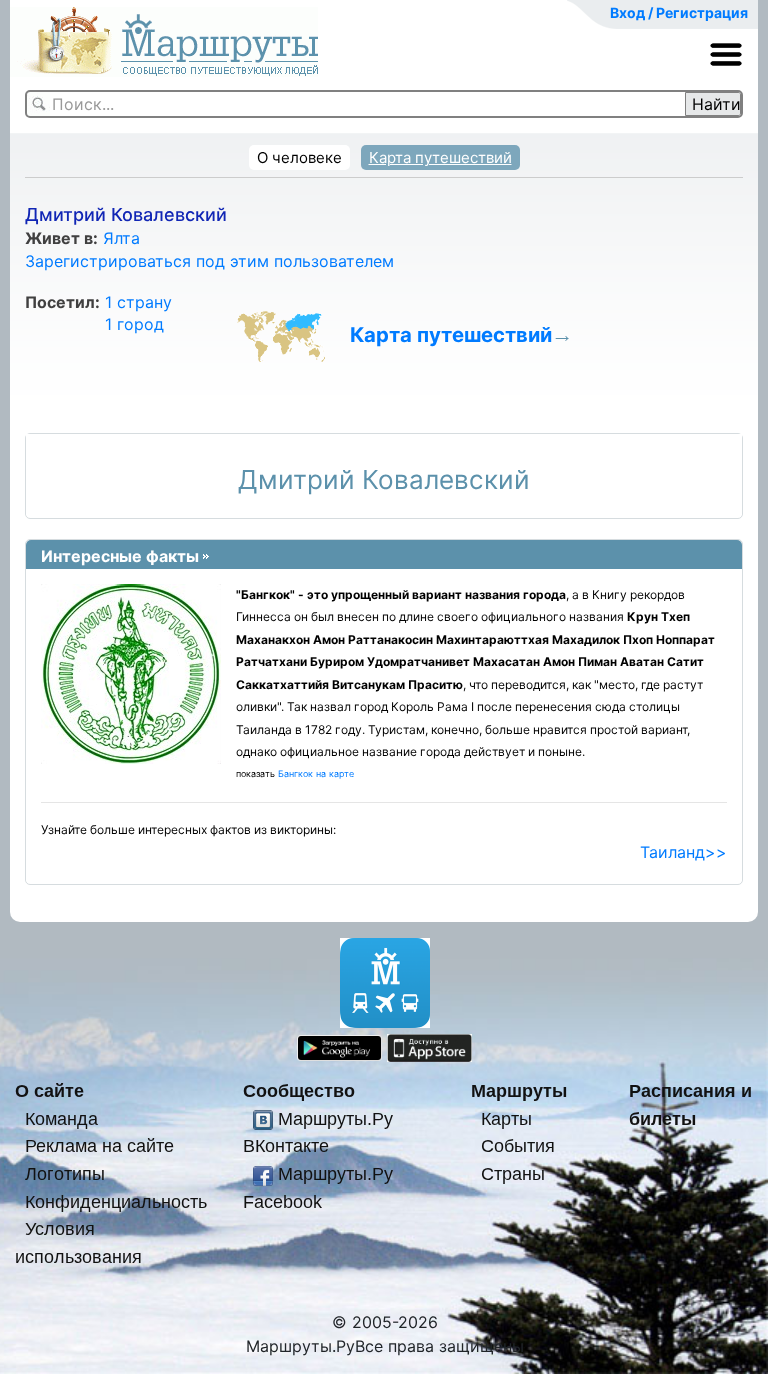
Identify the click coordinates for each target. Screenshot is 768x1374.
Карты (506, 1118)
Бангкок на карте (316, 773)
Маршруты (519, 1090)
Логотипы (65, 1173)
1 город (134, 324)
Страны (513, 1173)
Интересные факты (120, 556)
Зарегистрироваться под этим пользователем (209, 261)
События (518, 1145)
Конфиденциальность (116, 1201)
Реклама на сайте (99, 1145)
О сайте (49, 1090)
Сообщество (299, 1090)
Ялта (121, 238)
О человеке (299, 157)
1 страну (138, 302)
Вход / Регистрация (679, 12)
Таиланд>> (683, 852)
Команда (61, 1118)
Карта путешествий (440, 157)
